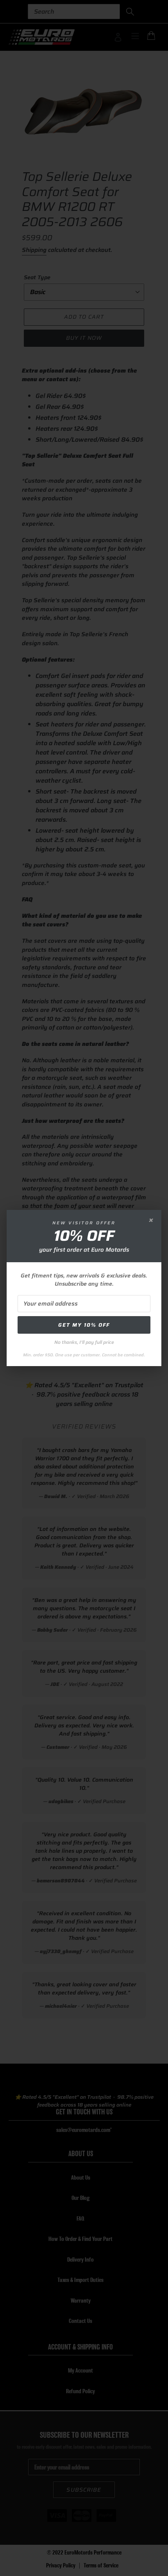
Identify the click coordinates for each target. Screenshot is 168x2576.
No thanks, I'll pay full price (84, 1342)
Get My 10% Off (84, 1325)
